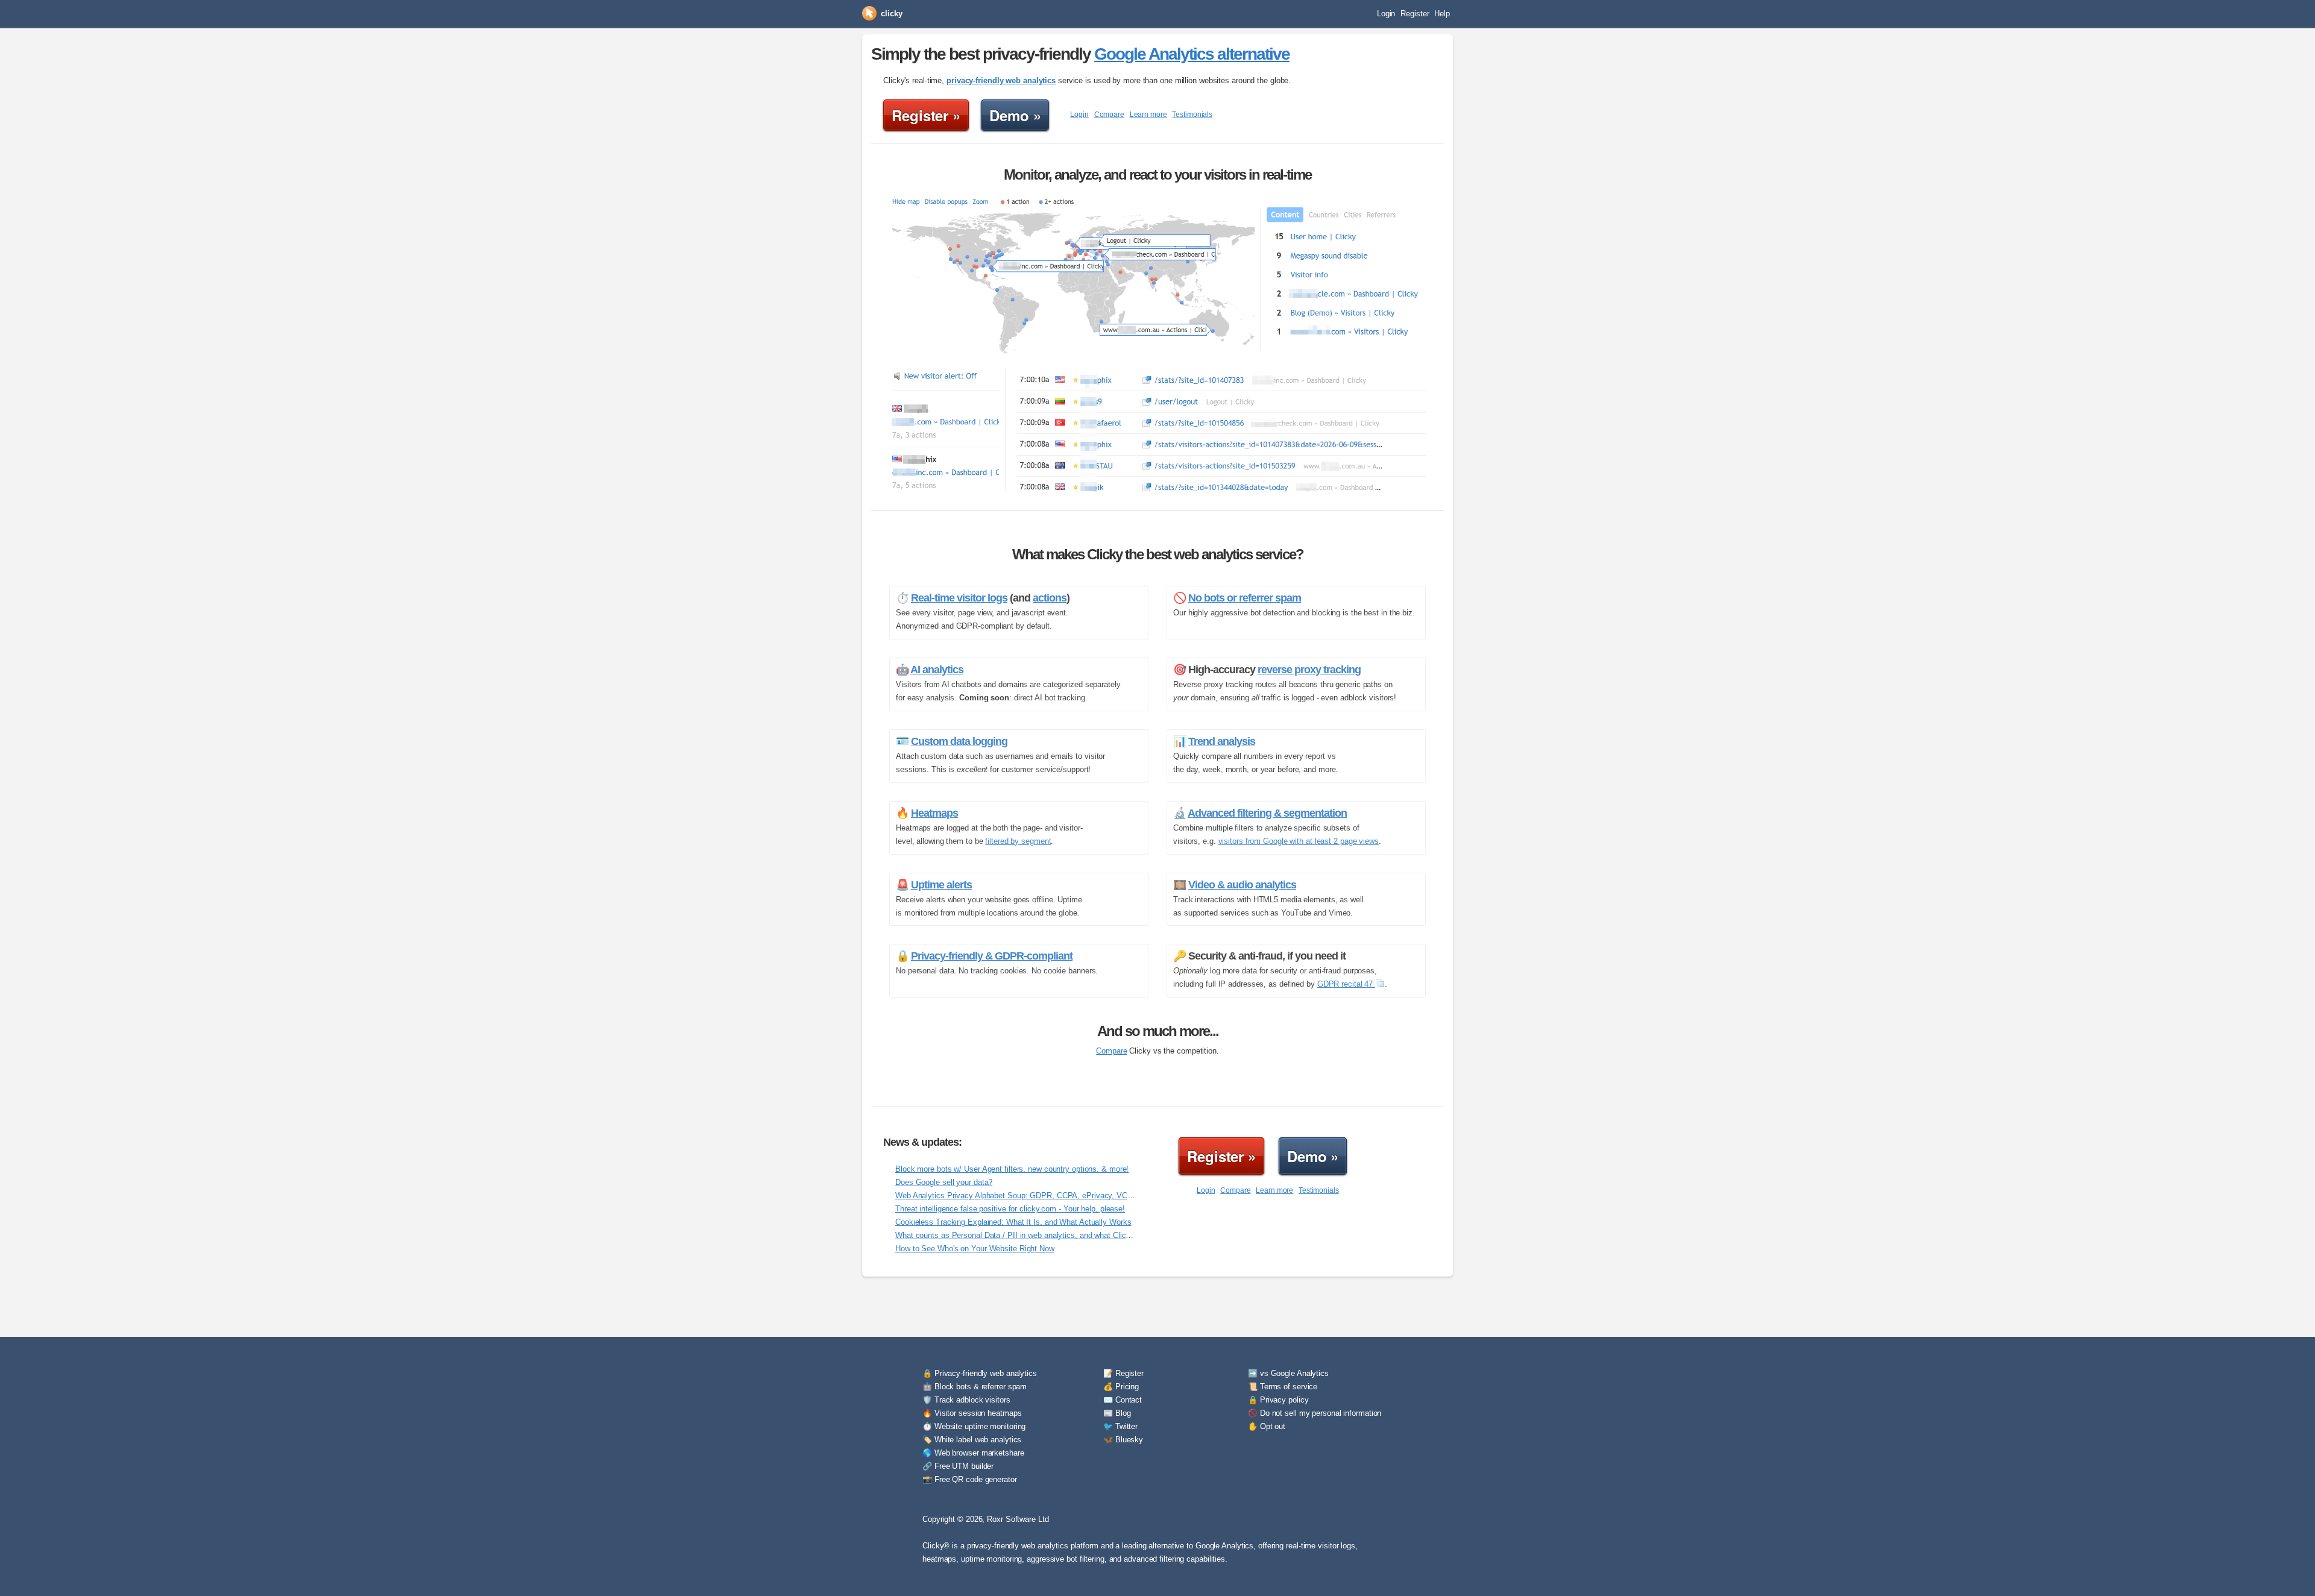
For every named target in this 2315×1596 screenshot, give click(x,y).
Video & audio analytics (1242, 885)
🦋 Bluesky (1123, 1440)
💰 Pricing (1121, 1387)
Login (1386, 14)
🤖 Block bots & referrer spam (975, 1387)
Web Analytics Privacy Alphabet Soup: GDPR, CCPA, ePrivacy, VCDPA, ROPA (1032, 1195)
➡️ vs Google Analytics (1288, 1373)
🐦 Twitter (1120, 1426)
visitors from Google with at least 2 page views (1299, 841)
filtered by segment (1018, 841)
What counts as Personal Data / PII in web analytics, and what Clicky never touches (1040, 1235)
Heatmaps (934, 813)
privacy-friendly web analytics (1001, 80)
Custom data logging (959, 741)
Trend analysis (1222, 741)
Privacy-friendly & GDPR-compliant (992, 956)
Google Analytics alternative (1192, 54)
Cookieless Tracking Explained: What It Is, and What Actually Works (1013, 1222)
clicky (891, 14)
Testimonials (1192, 115)
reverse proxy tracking (1309, 670)
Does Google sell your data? (944, 1182)
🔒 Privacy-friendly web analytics (980, 1373)
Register (1415, 14)
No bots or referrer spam (1245, 598)
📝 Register (1123, 1373)
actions (1050, 598)
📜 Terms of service (1283, 1387)
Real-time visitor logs (959, 598)
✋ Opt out (1267, 1426)
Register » (926, 115)
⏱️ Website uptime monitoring (974, 1426)
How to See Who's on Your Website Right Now (975, 1249)
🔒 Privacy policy (1278, 1400)
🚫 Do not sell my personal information (1315, 1413)
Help (1442, 14)
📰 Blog (1117, 1413)
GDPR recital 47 (1346, 984)
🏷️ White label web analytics (972, 1440)
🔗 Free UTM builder (958, 1466)
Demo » (1015, 115)
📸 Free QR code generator (970, 1479)
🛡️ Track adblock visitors (966, 1400)
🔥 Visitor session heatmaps (972, 1413)
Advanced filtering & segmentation (1267, 813)
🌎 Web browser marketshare (973, 1453)
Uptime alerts (941, 885)
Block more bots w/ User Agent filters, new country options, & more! (1012, 1169)
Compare (1109, 115)
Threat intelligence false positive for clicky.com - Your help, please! (1010, 1209)
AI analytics (937, 670)
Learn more (1148, 115)
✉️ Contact (1123, 1400)
